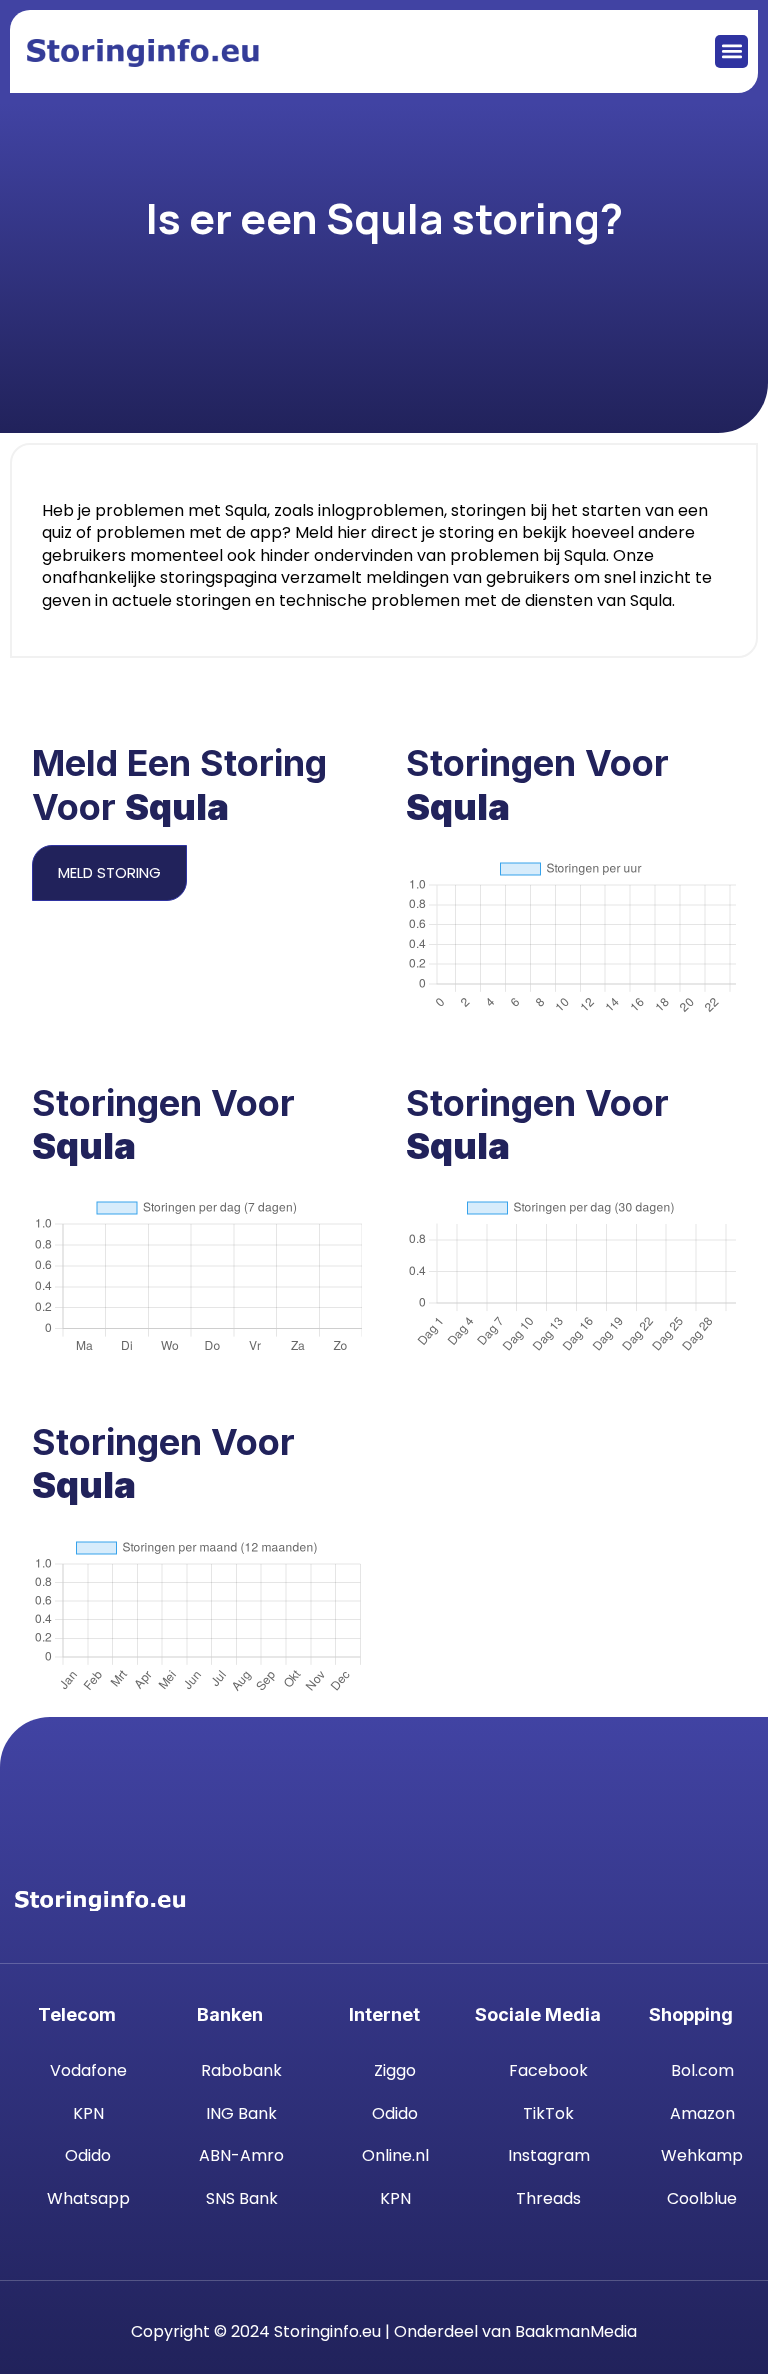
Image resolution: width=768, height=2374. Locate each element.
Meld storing (109, 872)
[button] (731, 51)
